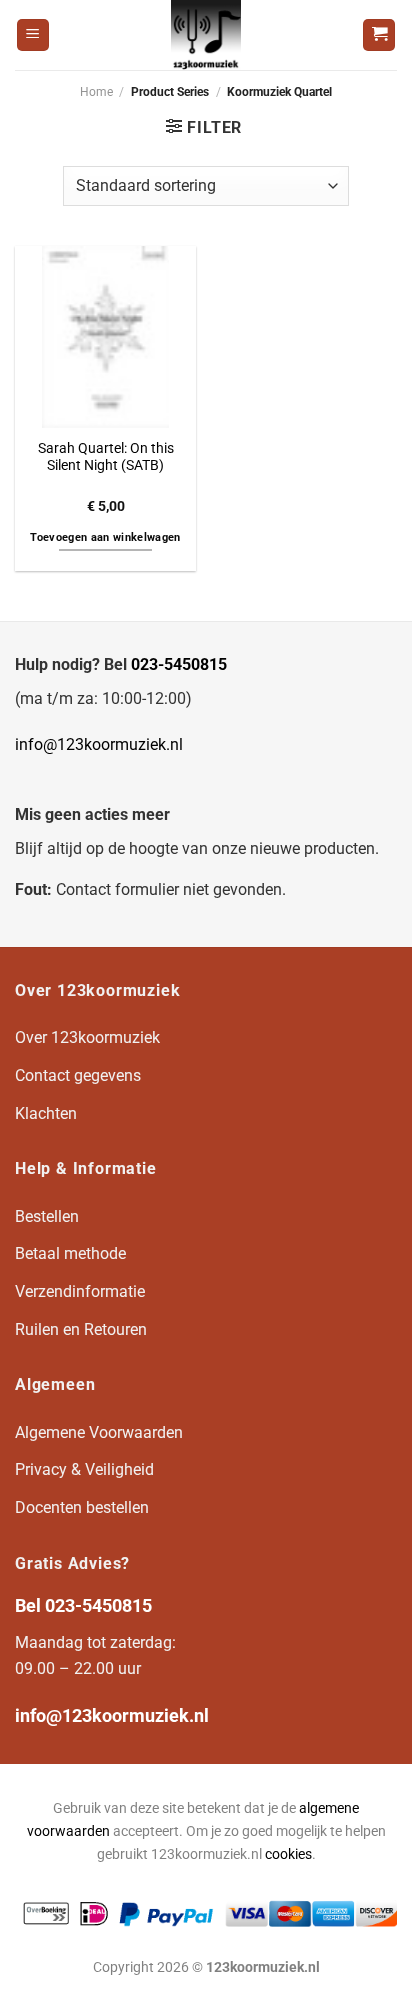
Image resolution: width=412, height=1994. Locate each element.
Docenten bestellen (82, 1507)
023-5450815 (179, 664)
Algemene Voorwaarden (99, 1432)
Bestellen (47, 1216)
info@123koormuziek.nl (99, 744)
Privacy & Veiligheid (84, 1469)
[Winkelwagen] (379, 35)
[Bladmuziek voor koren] (206, 35)
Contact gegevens (78, 1075)
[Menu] (33, 35)
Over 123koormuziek (87, 1037)
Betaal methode (70, 1253)
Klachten (46, 1113)
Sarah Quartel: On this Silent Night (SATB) (106, 457)
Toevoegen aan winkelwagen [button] (105, 537)
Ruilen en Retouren (81, 1329)
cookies (288, 1854)
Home (96, 92)
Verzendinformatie (80, 1291)
